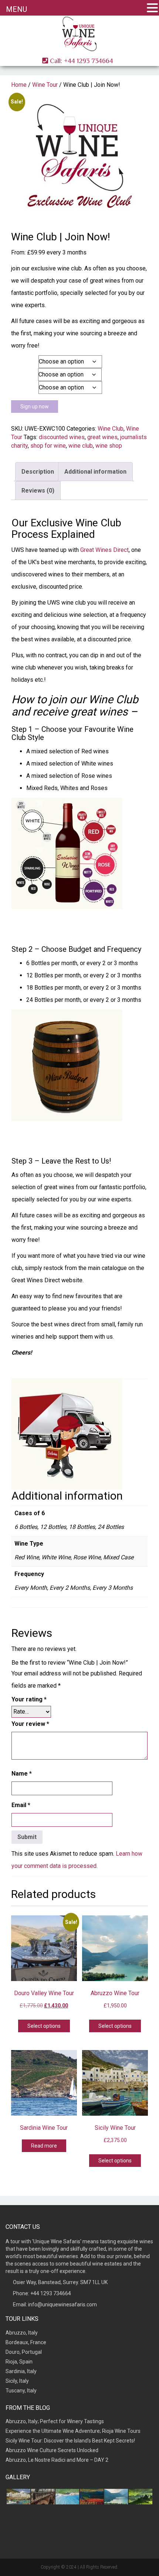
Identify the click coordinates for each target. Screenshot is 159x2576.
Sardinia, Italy (21, 2371)
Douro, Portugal (24, 2352)
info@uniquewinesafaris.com (62, 2304)
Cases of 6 (23, 361)
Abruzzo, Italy (22, 2333)
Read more (44, 2146)
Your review (30, 1724)
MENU (16, 9)
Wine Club (111, 429)
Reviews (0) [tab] (38, 491)
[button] (152, 8)
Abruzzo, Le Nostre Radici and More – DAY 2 (57, 2460)
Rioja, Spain (19, 2362)
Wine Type (22, 374)
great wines (102, 437)
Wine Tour (45, 85)
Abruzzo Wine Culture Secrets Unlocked (52, 2450)
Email (21, 1805)
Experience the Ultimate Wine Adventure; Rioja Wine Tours (73, 2431)
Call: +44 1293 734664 (81, 61)
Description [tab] (38, 472)
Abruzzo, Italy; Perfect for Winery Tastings (55, 2421)
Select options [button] (44, 2026)
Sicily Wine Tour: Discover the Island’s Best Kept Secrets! (70, 2441)
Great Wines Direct (104, 550)
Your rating (29, 1699)
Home (19, 85)
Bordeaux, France (26, 2342)
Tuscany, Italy (21, 2391)
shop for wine (48, 446)
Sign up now (35, 407)
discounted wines (62, 437)
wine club (81, 446)
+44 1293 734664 (51, 2293)
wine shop (109, 446)
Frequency (23, 387)
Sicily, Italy (17, 2381)
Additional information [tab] (95, 472)
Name (22, 1774)
